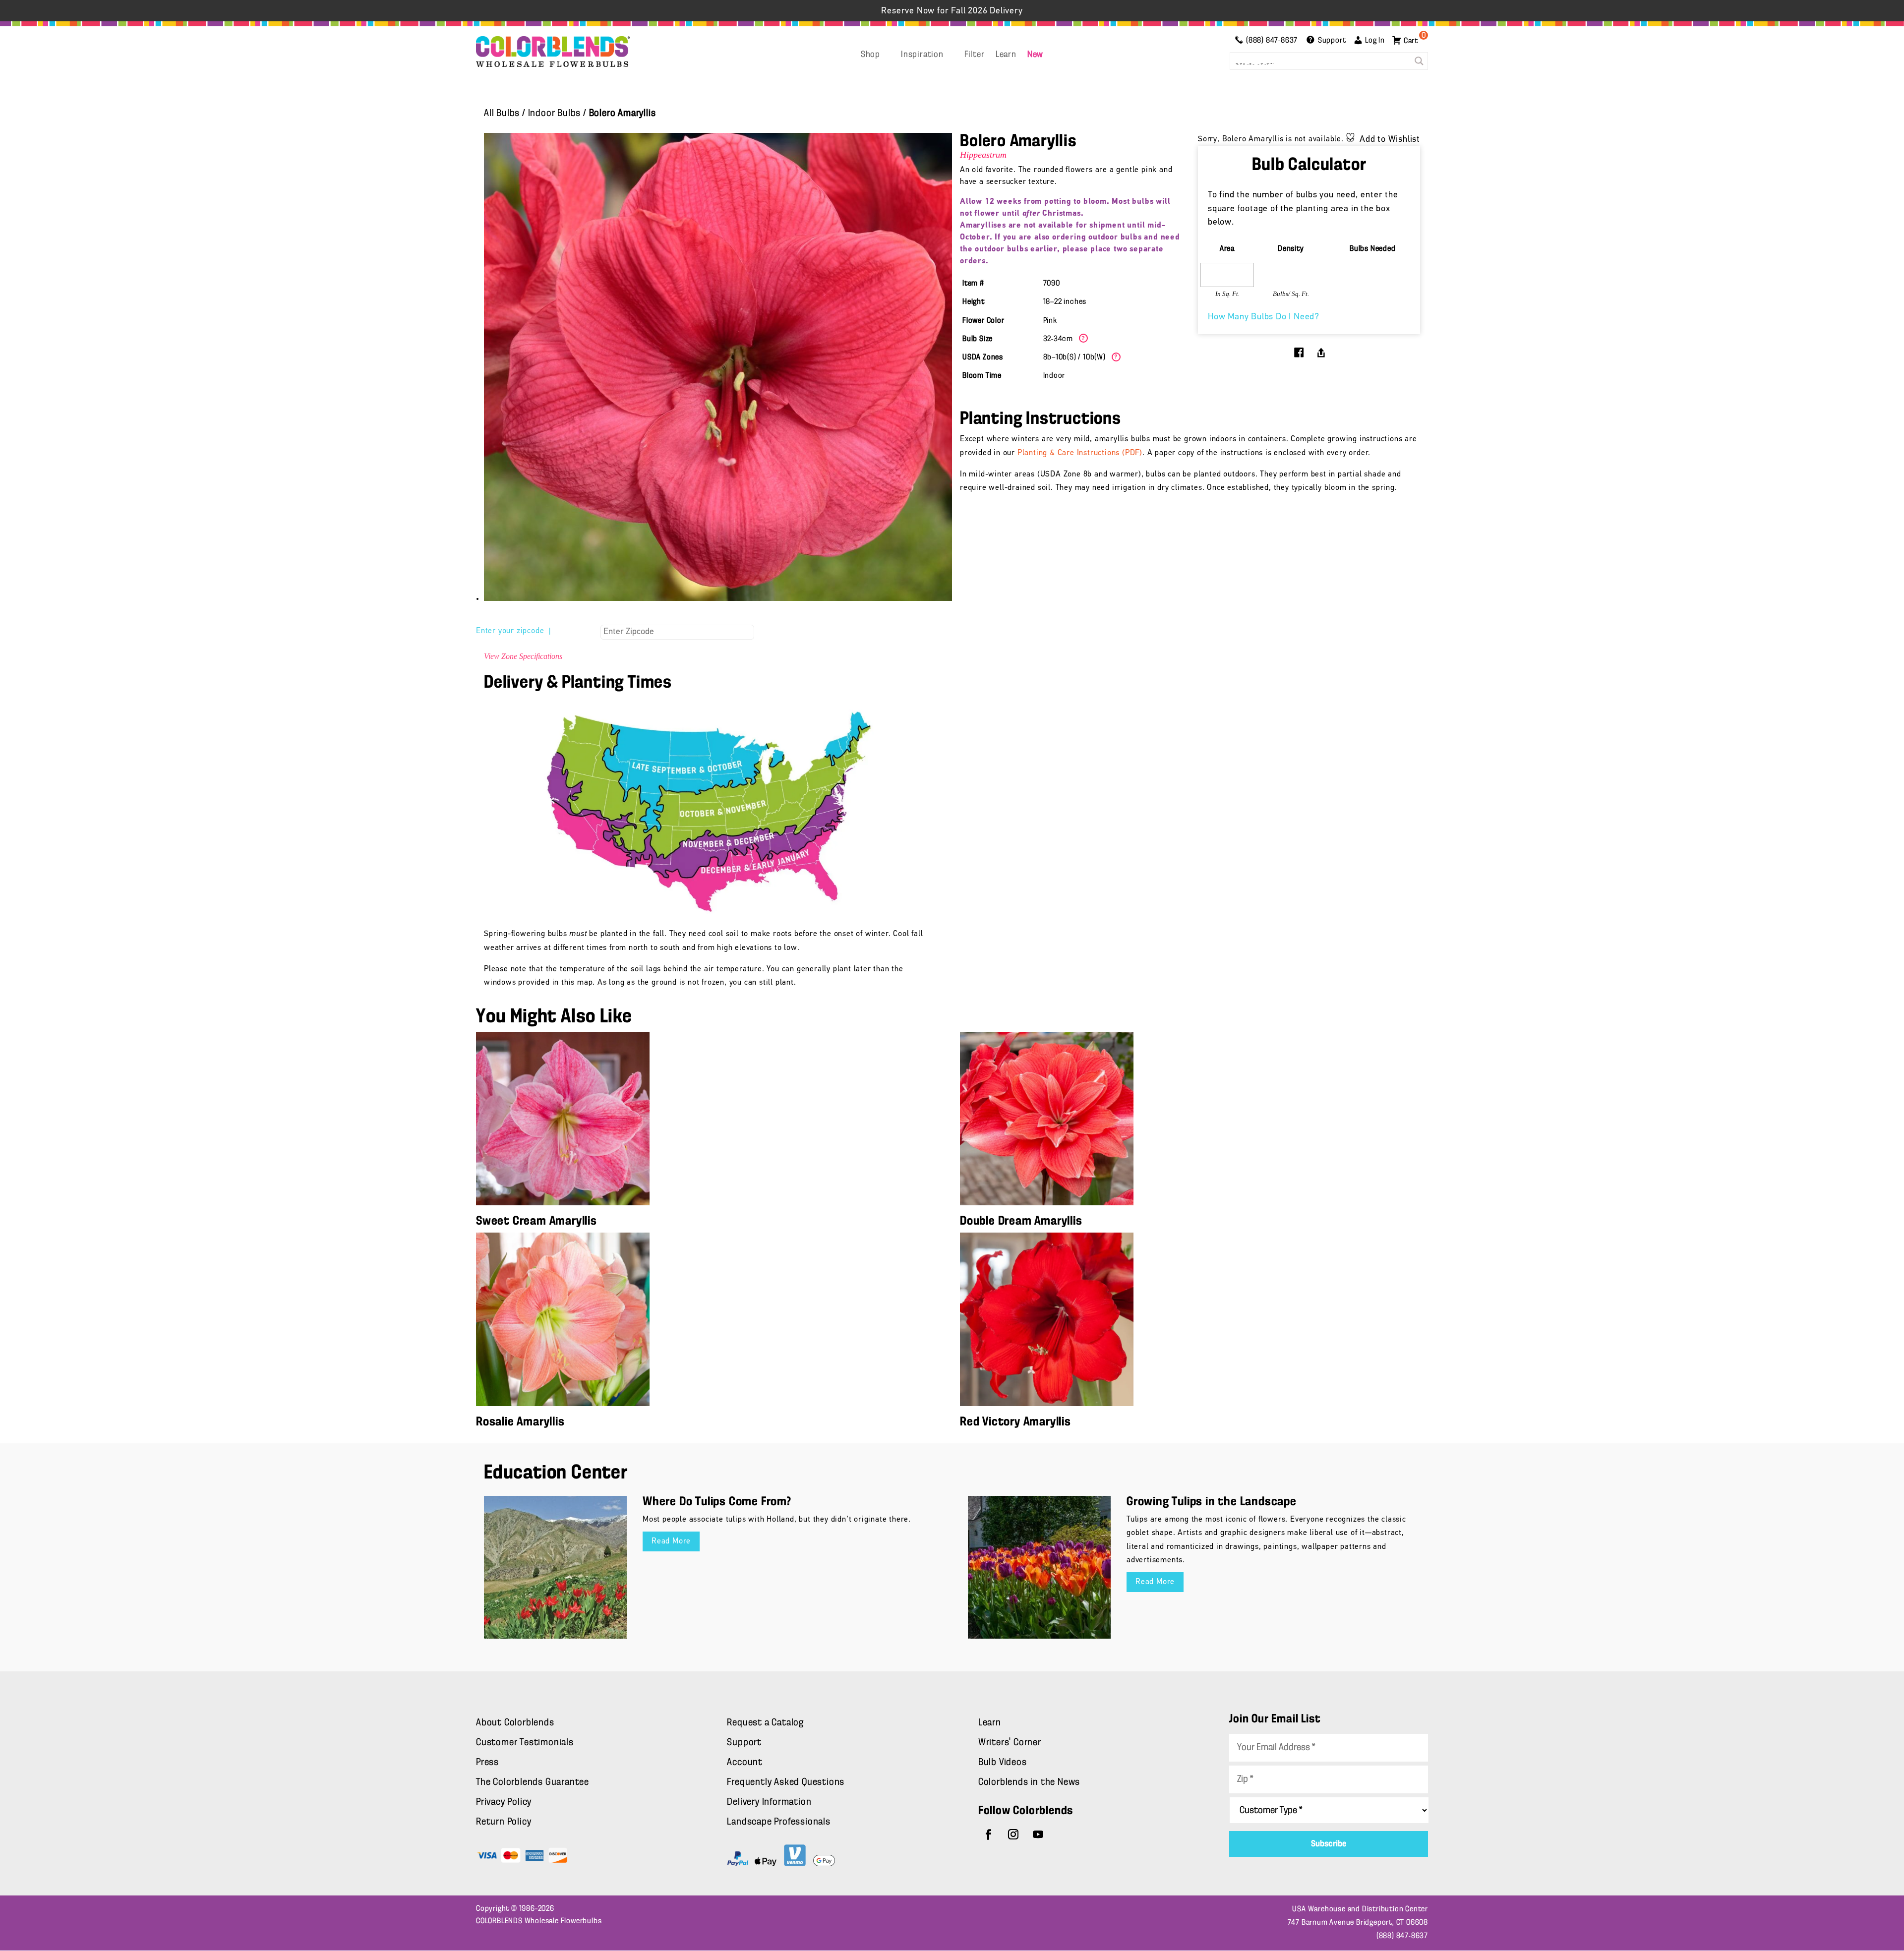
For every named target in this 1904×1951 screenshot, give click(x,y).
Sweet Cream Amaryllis (536, 1221)
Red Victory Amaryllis (1015, 1422)
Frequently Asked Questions (786, 1782)
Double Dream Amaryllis (1021, 1221)
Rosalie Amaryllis (520, 1422)
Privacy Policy (504, 1802)
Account (745, 1763)
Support (744, 1743)
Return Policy (504, 1822)
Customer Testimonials (525, 1743)
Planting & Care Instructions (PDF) (1080, 453)
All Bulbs (502, 114)
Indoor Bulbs (555, 114)
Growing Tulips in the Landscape (1212, 1502)
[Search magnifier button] (1419, 61)
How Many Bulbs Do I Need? (1264, 317)
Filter (975, 55)
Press (487, 1763)
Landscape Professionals (778, 1822)
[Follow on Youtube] (1038, 1834)
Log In (1375, 41)
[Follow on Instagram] (1013, 1834)
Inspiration (922, 55)
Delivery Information (769, 1802)
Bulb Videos (1003, 1763)
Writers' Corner (1010, 1743)
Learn (1006, 55)
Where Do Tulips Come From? (717, 1502)
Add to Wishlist (1390, 140)
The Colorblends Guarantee (533, 1782)
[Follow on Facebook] (989, 1834)
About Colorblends (515, 1723)
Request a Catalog (765, 1723)
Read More (671, 1541)
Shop (870, 55)
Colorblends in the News (1029, 1782)
